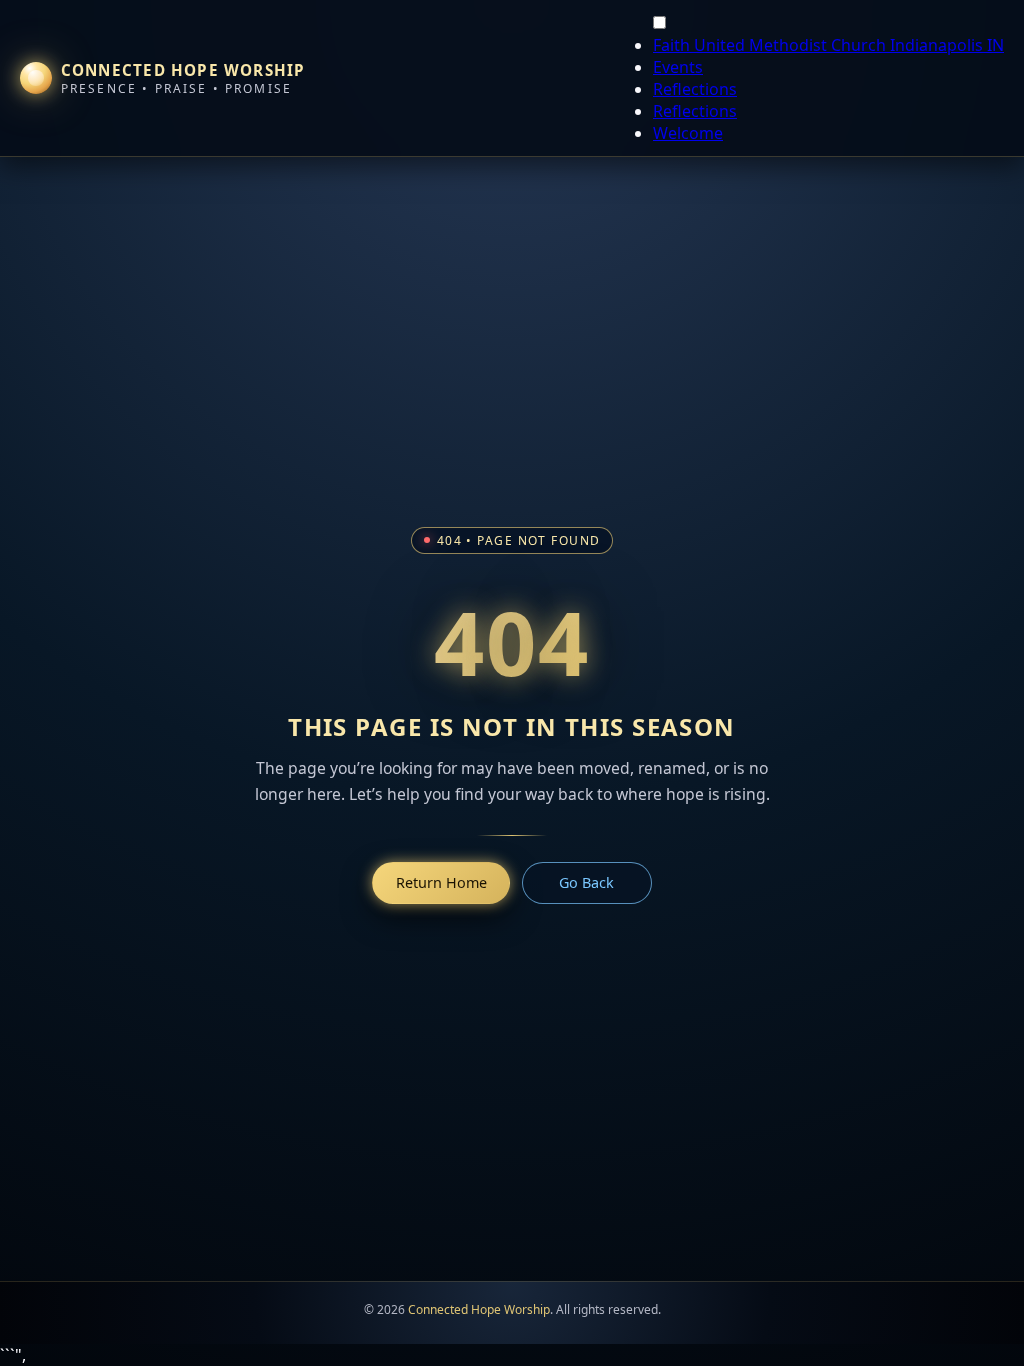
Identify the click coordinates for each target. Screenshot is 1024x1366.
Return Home (441, 882)
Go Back (586, 882)
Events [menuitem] (678, 67)
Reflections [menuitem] (695, 89)
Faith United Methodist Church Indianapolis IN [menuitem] (828, 45)
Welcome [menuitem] (688, 133)
